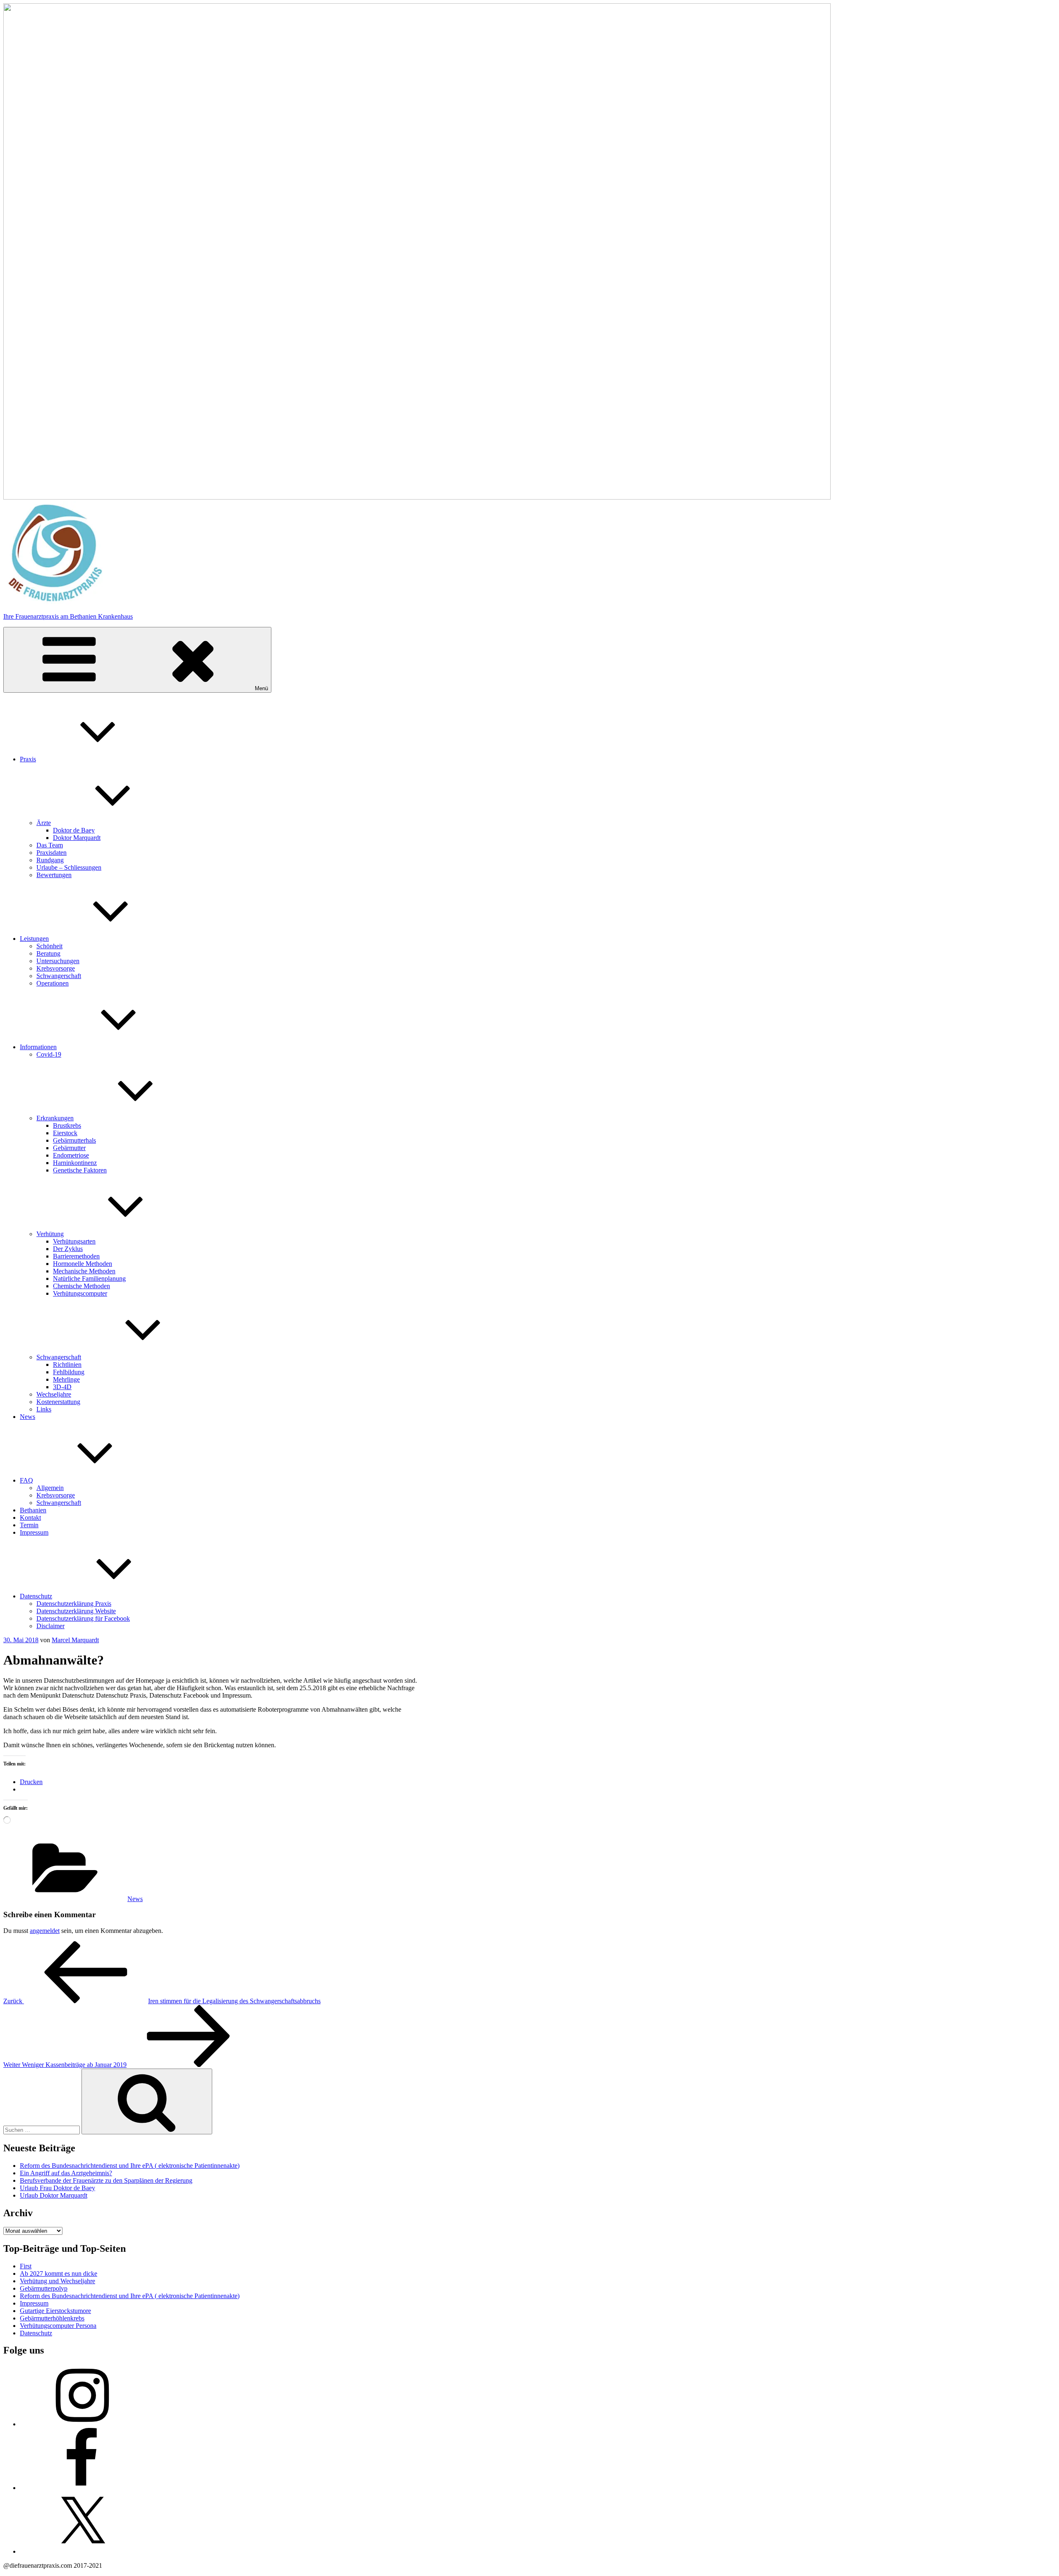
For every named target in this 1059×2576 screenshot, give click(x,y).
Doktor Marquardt (77, 838)
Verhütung (50, 1234)
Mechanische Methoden (84, 1271)
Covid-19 (49, 1054)
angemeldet (45, 1931)
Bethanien (33, 1510)
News (28, 1417)
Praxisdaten (52, 853)
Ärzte (44, 823)
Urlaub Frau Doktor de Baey (58, 2188)
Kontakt (30, 1518)
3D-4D (62, 1387)
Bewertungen (54, 875)
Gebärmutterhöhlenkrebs (52, 2318)
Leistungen (34, 939)
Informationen (38, 1047)
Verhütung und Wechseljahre (58, 2281)
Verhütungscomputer (80, 1293)
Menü (261, 688)
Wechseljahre (54, 1394)
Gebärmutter (69, 1148)
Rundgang (50, 860)
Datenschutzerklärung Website (76, 1611)
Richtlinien (67, 1365)
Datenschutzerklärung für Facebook (83, 1618)
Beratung (48, 953)
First (26, 2266)
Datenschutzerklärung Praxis (74, 1604)
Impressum (34, 1532)
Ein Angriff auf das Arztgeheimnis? (66, 2173)
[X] (82, 2551)
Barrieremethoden (76, 1256)
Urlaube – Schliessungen (69, 867)
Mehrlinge (66, 1379)
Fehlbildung (69, 1372)
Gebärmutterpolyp (44, 2288)
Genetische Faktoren (80, 1170)
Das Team (50, 845)
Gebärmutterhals (74, 1140)
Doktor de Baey (74, 830)
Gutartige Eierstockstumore (55, 2311)
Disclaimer (50, 1626)
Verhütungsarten (74, 1241)
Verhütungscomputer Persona (58, 2326)
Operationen (53, 983)
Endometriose (71, 1155)
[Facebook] (82, 2488)
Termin (29, 1525)
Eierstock (65, 1133)
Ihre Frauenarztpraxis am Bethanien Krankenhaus (68, 616)
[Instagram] (82, 2424)
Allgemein (50, 1488)
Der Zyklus (68, 1249)
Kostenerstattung (58, 1402)
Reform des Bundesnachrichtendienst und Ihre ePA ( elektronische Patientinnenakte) (130, 2166)
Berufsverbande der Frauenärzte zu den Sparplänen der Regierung (106, 2180)
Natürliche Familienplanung (89, 1278)
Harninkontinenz (75, 1163)
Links (44, 1409)
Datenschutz (36, 1596)
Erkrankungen (55, 1118)
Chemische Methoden (81, 1286)
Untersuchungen (58, 961)
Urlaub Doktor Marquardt (54, 2195)
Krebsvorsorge (56, 968)
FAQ (26, 1480)
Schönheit (49, 946)
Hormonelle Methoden (83, 1264)
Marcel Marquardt (75, 1640)
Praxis (28, 759)
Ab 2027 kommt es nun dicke (59, 2273)
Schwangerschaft (59, 976)
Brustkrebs (67, 1125)
